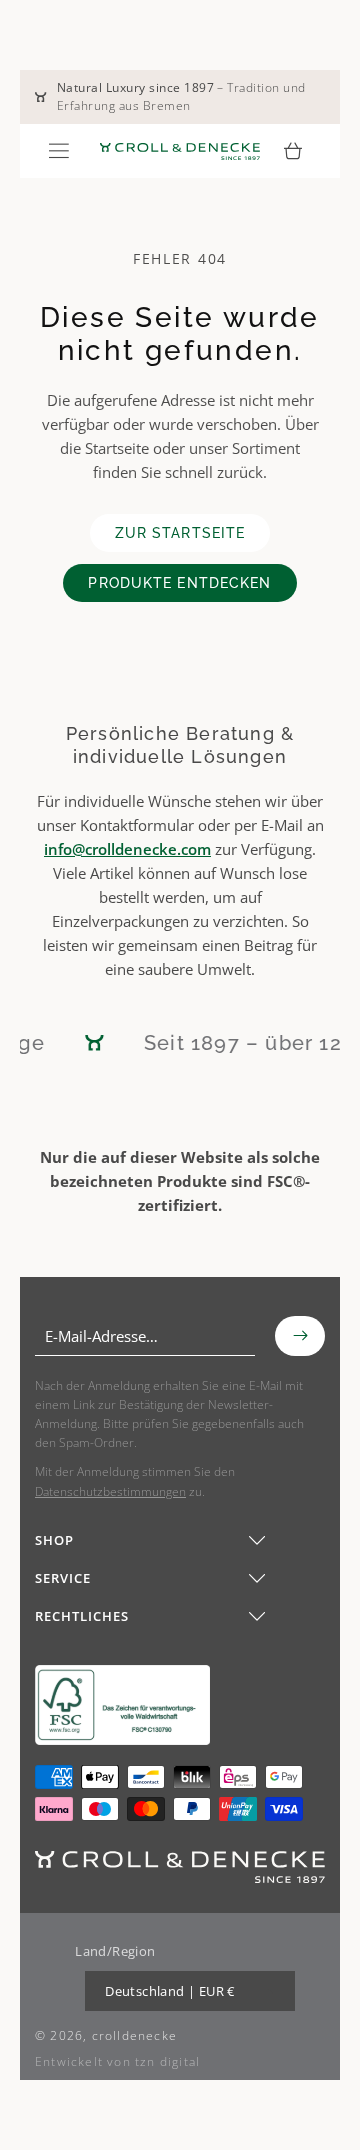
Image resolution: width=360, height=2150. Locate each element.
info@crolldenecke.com (127, 849)
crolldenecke (134, 2035)
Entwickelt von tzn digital (117, 2061)
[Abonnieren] (300, 1336)
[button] (59, 151)
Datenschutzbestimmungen (110, 1491)
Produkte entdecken (179, 583)
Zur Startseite (180, 533)
